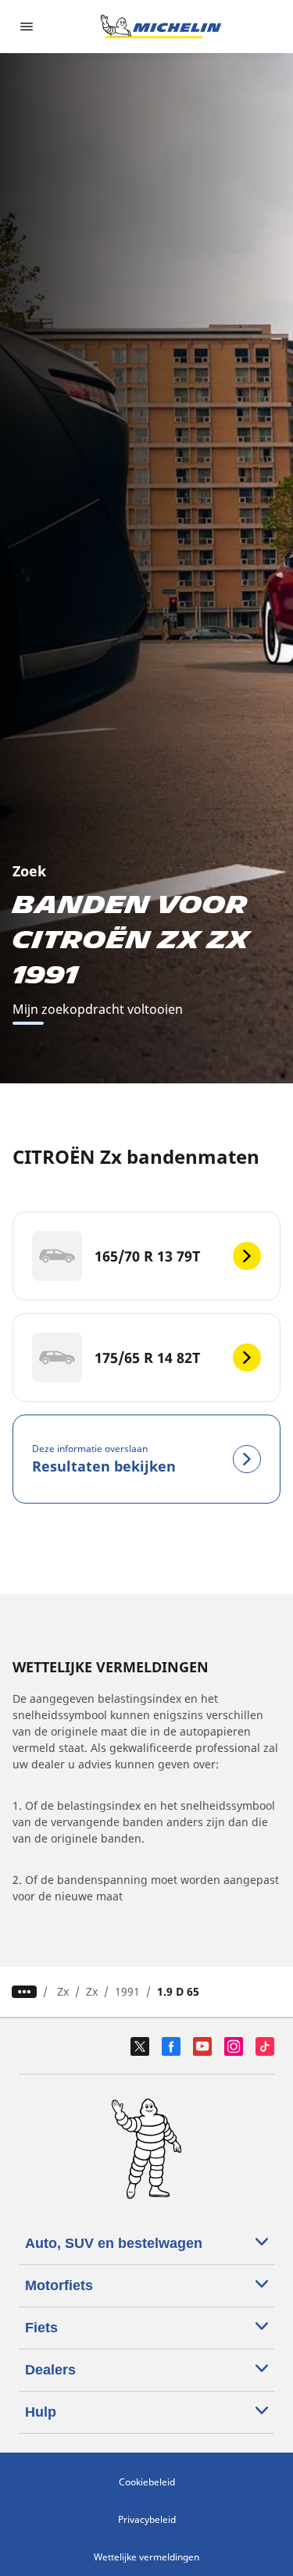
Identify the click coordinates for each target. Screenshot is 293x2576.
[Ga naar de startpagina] (161, 27)
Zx (63, 1991)
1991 (127, 1991)
